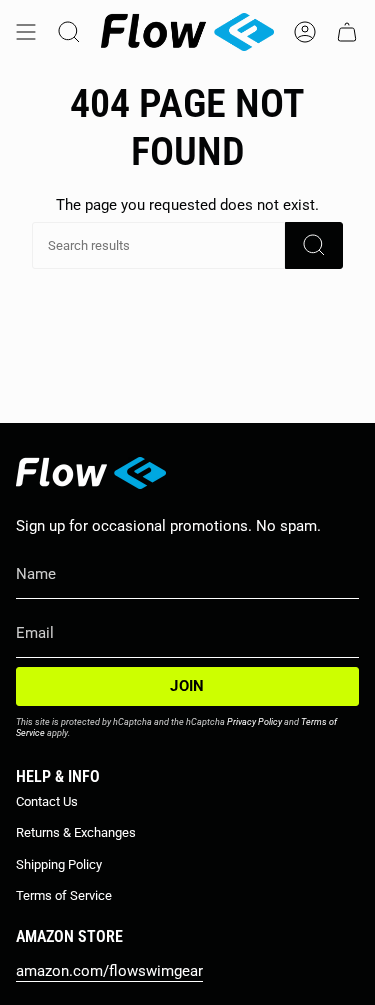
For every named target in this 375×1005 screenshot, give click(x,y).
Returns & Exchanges (76, 832)
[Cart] (347, 32)
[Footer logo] (91, 473)
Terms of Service (64, 895)
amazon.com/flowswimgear (109, 971)
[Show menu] (26, 32)
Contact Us (47, 801)
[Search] (314, 245)
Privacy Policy (254, 721)
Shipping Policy (59, 864)
